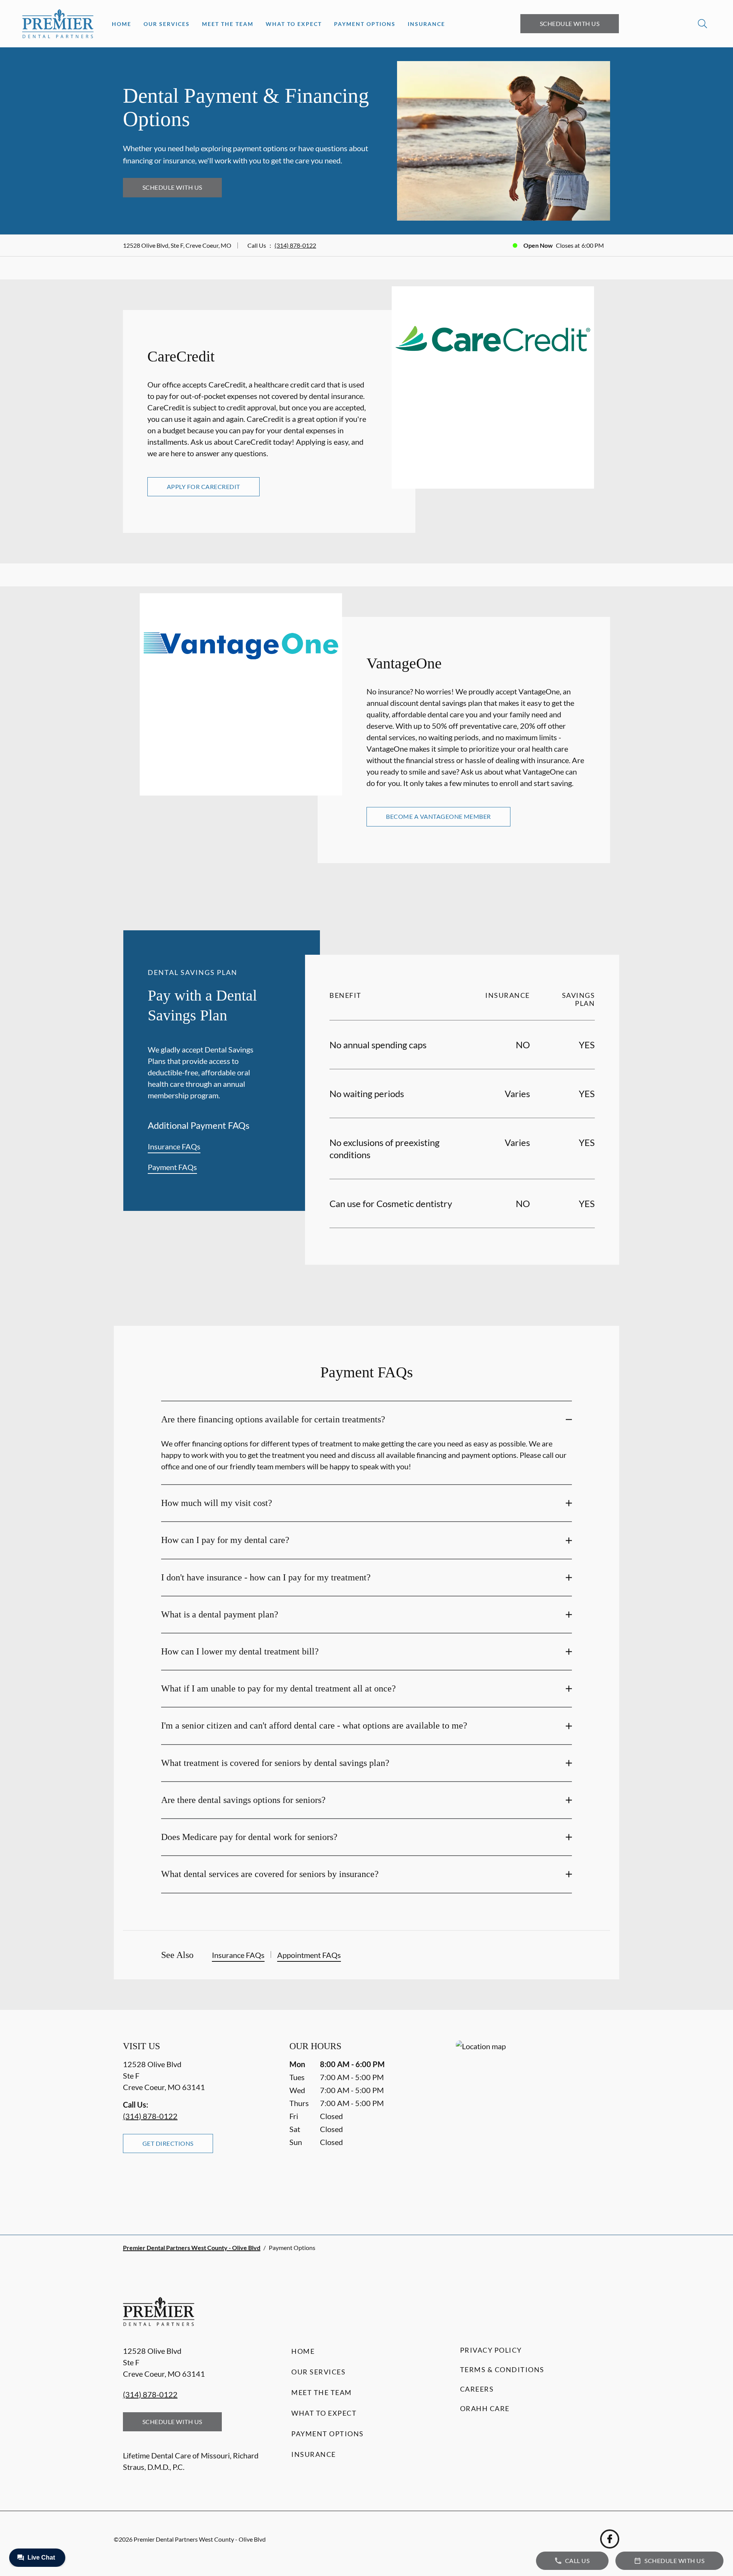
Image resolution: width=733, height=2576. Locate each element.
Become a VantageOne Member (438, 816)
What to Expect (294, 24)
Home (122, 24)
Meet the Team (228, 24)
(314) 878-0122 (295, 245)
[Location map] (533, 2122)
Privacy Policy (491, 2350)
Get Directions (168, 2143)
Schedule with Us (570, 23)
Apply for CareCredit (203, 487)
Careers (477, 2389)
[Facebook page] (610, 2539)
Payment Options (365, 24)
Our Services (167, 24)
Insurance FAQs (174, 1146)
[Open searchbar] (702, 24)
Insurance (426, 24)
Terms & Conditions (502, 2369)
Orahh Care (485, 2408)
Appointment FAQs (309, 1955)
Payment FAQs (172, 1167)
